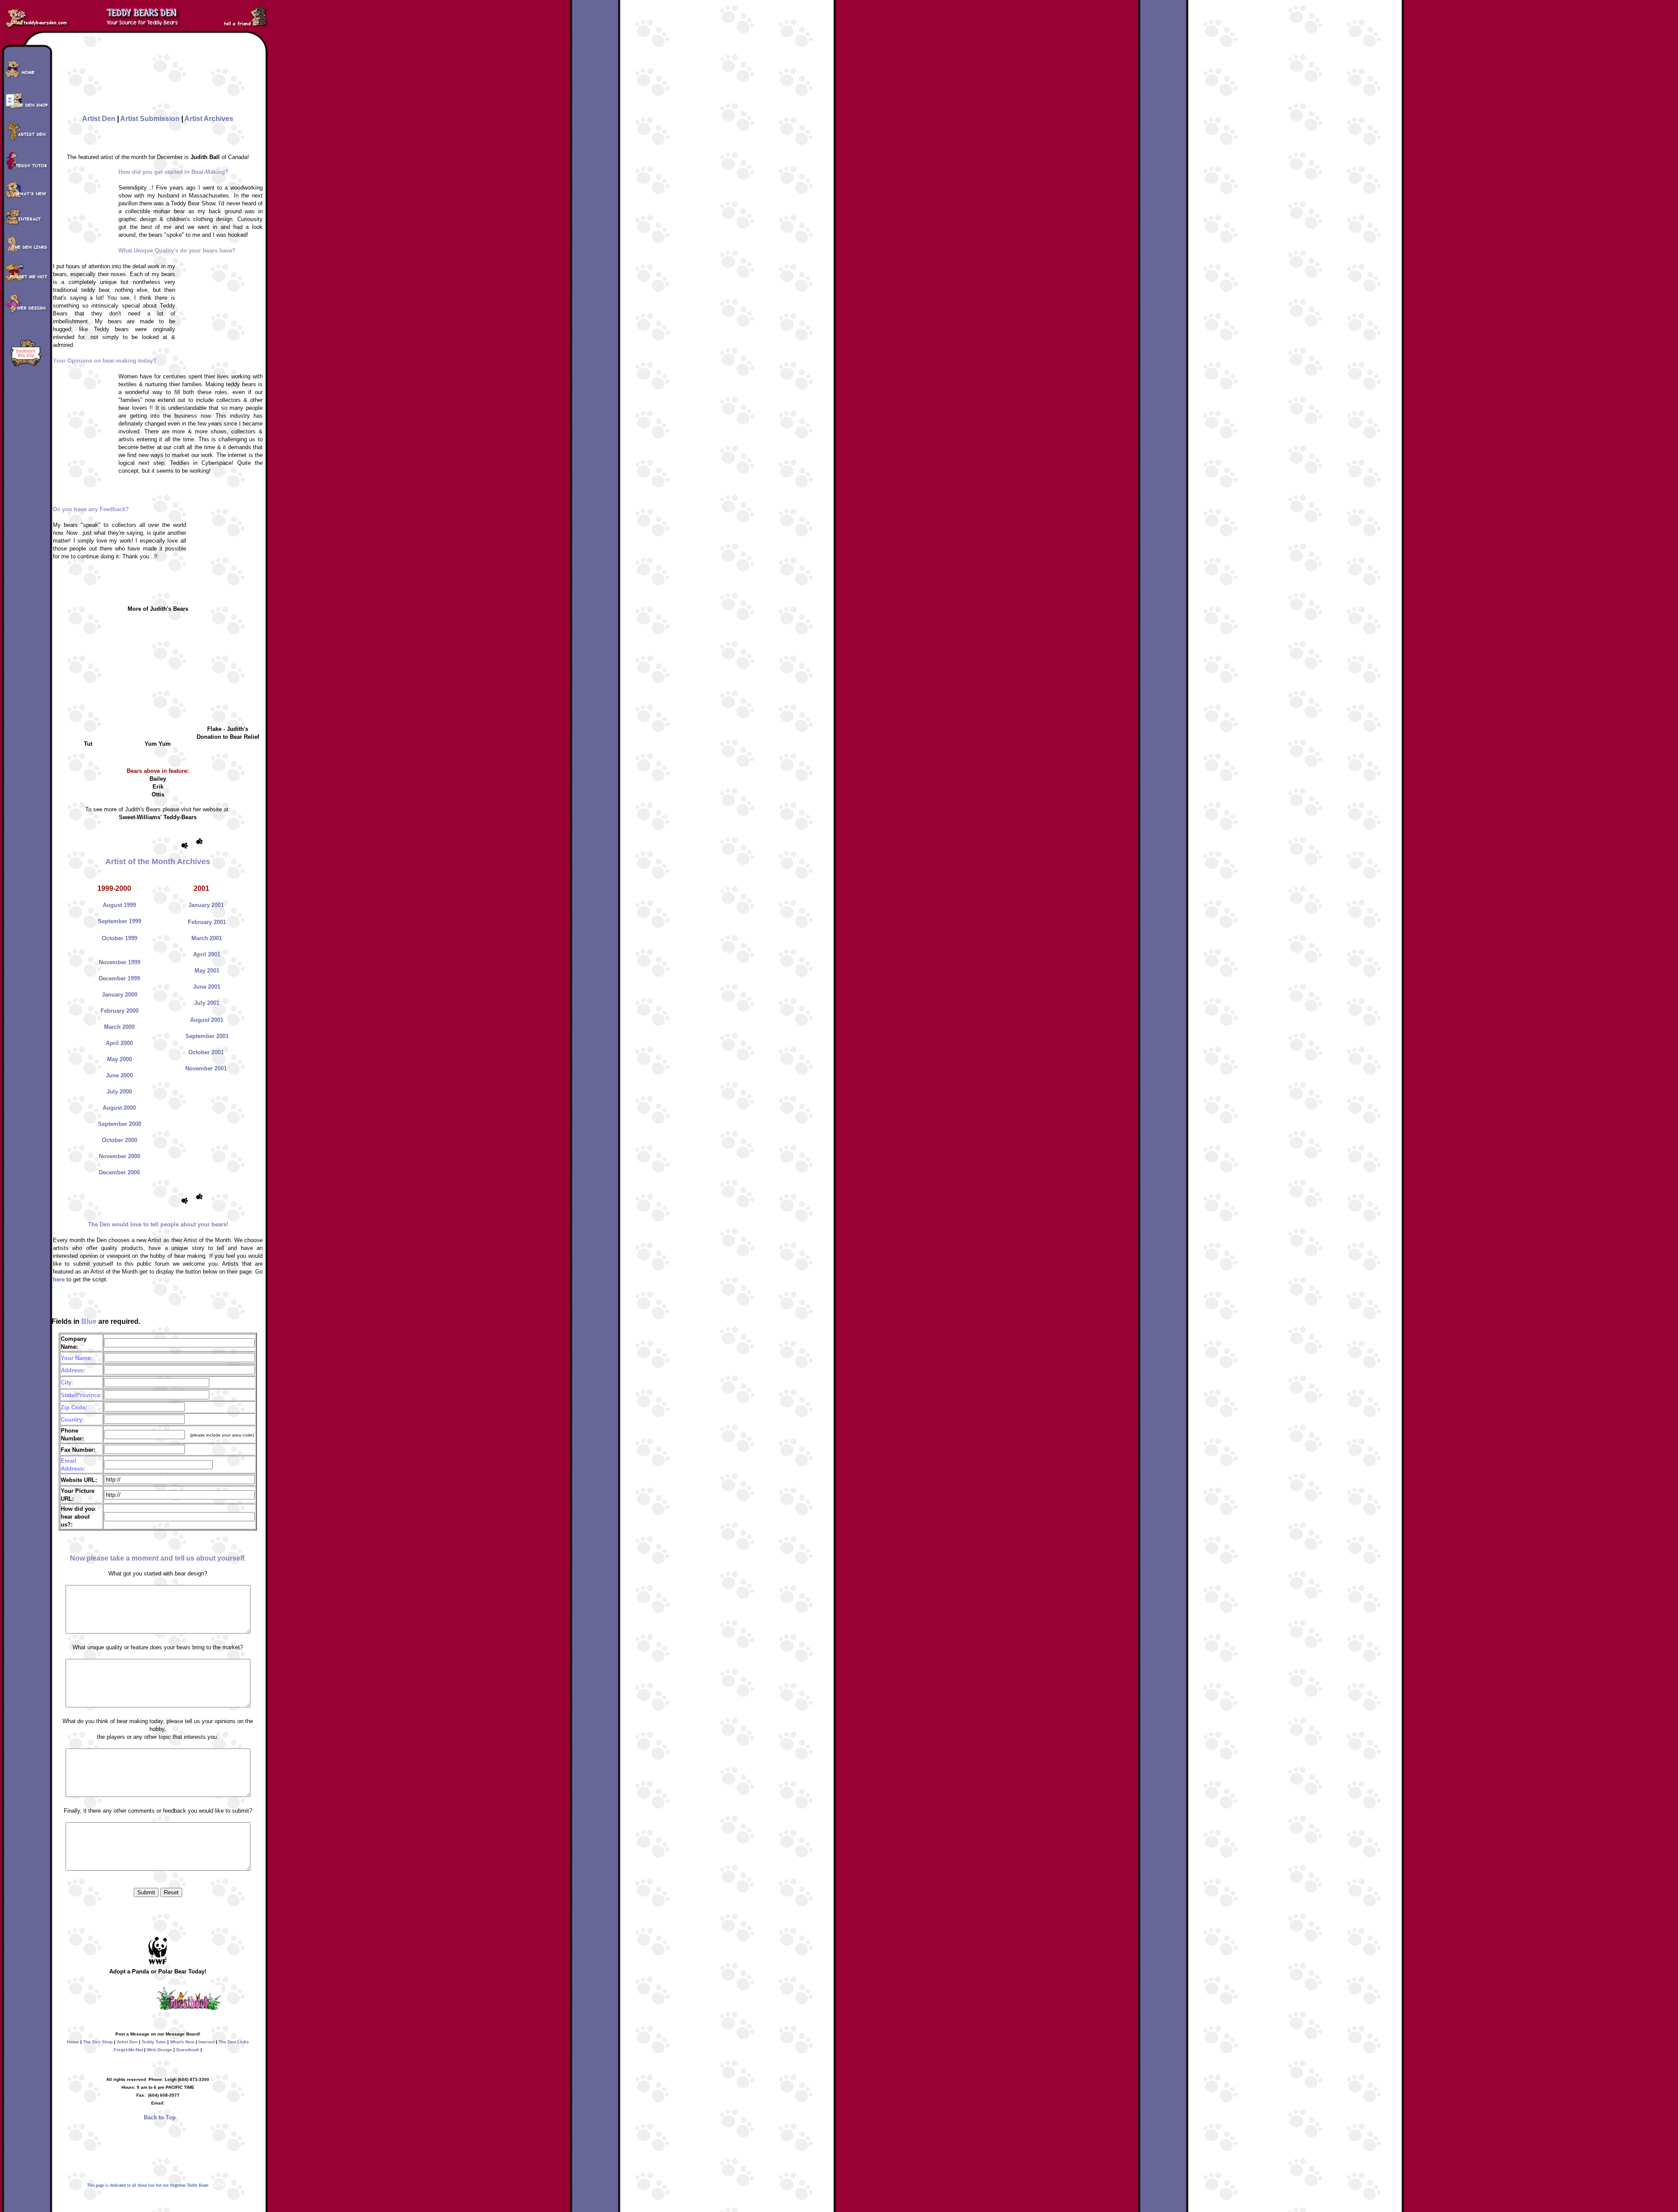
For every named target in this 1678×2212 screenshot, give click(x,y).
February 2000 (120, 1011)
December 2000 (119, 1172)
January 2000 (120, 995)
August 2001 (207, 1020)
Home (73, 2042)
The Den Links (234, 2042)
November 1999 (120, 962)
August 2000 (119, 1108)
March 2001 (207, 938)
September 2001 (207, 1036)
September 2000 (120, 1124)
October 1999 (120, 938)
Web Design (159, 2050)
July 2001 (207, 1003)
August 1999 (119, 905)
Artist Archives (209, 119)
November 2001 (206, 1068)
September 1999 (120, 921)
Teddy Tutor (154, 2042)
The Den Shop (98, 2042)
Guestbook (188, 2050)
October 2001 (206, 1052)
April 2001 (207, 954)
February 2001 (207, 922)
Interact (206, 2042)
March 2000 (119, 1027)
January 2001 (206, 905)
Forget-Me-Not (128, 2050)
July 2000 (119, 1092)
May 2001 (207, 971)
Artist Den (99, 119)
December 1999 (119, 978)
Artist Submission (150, 119)
